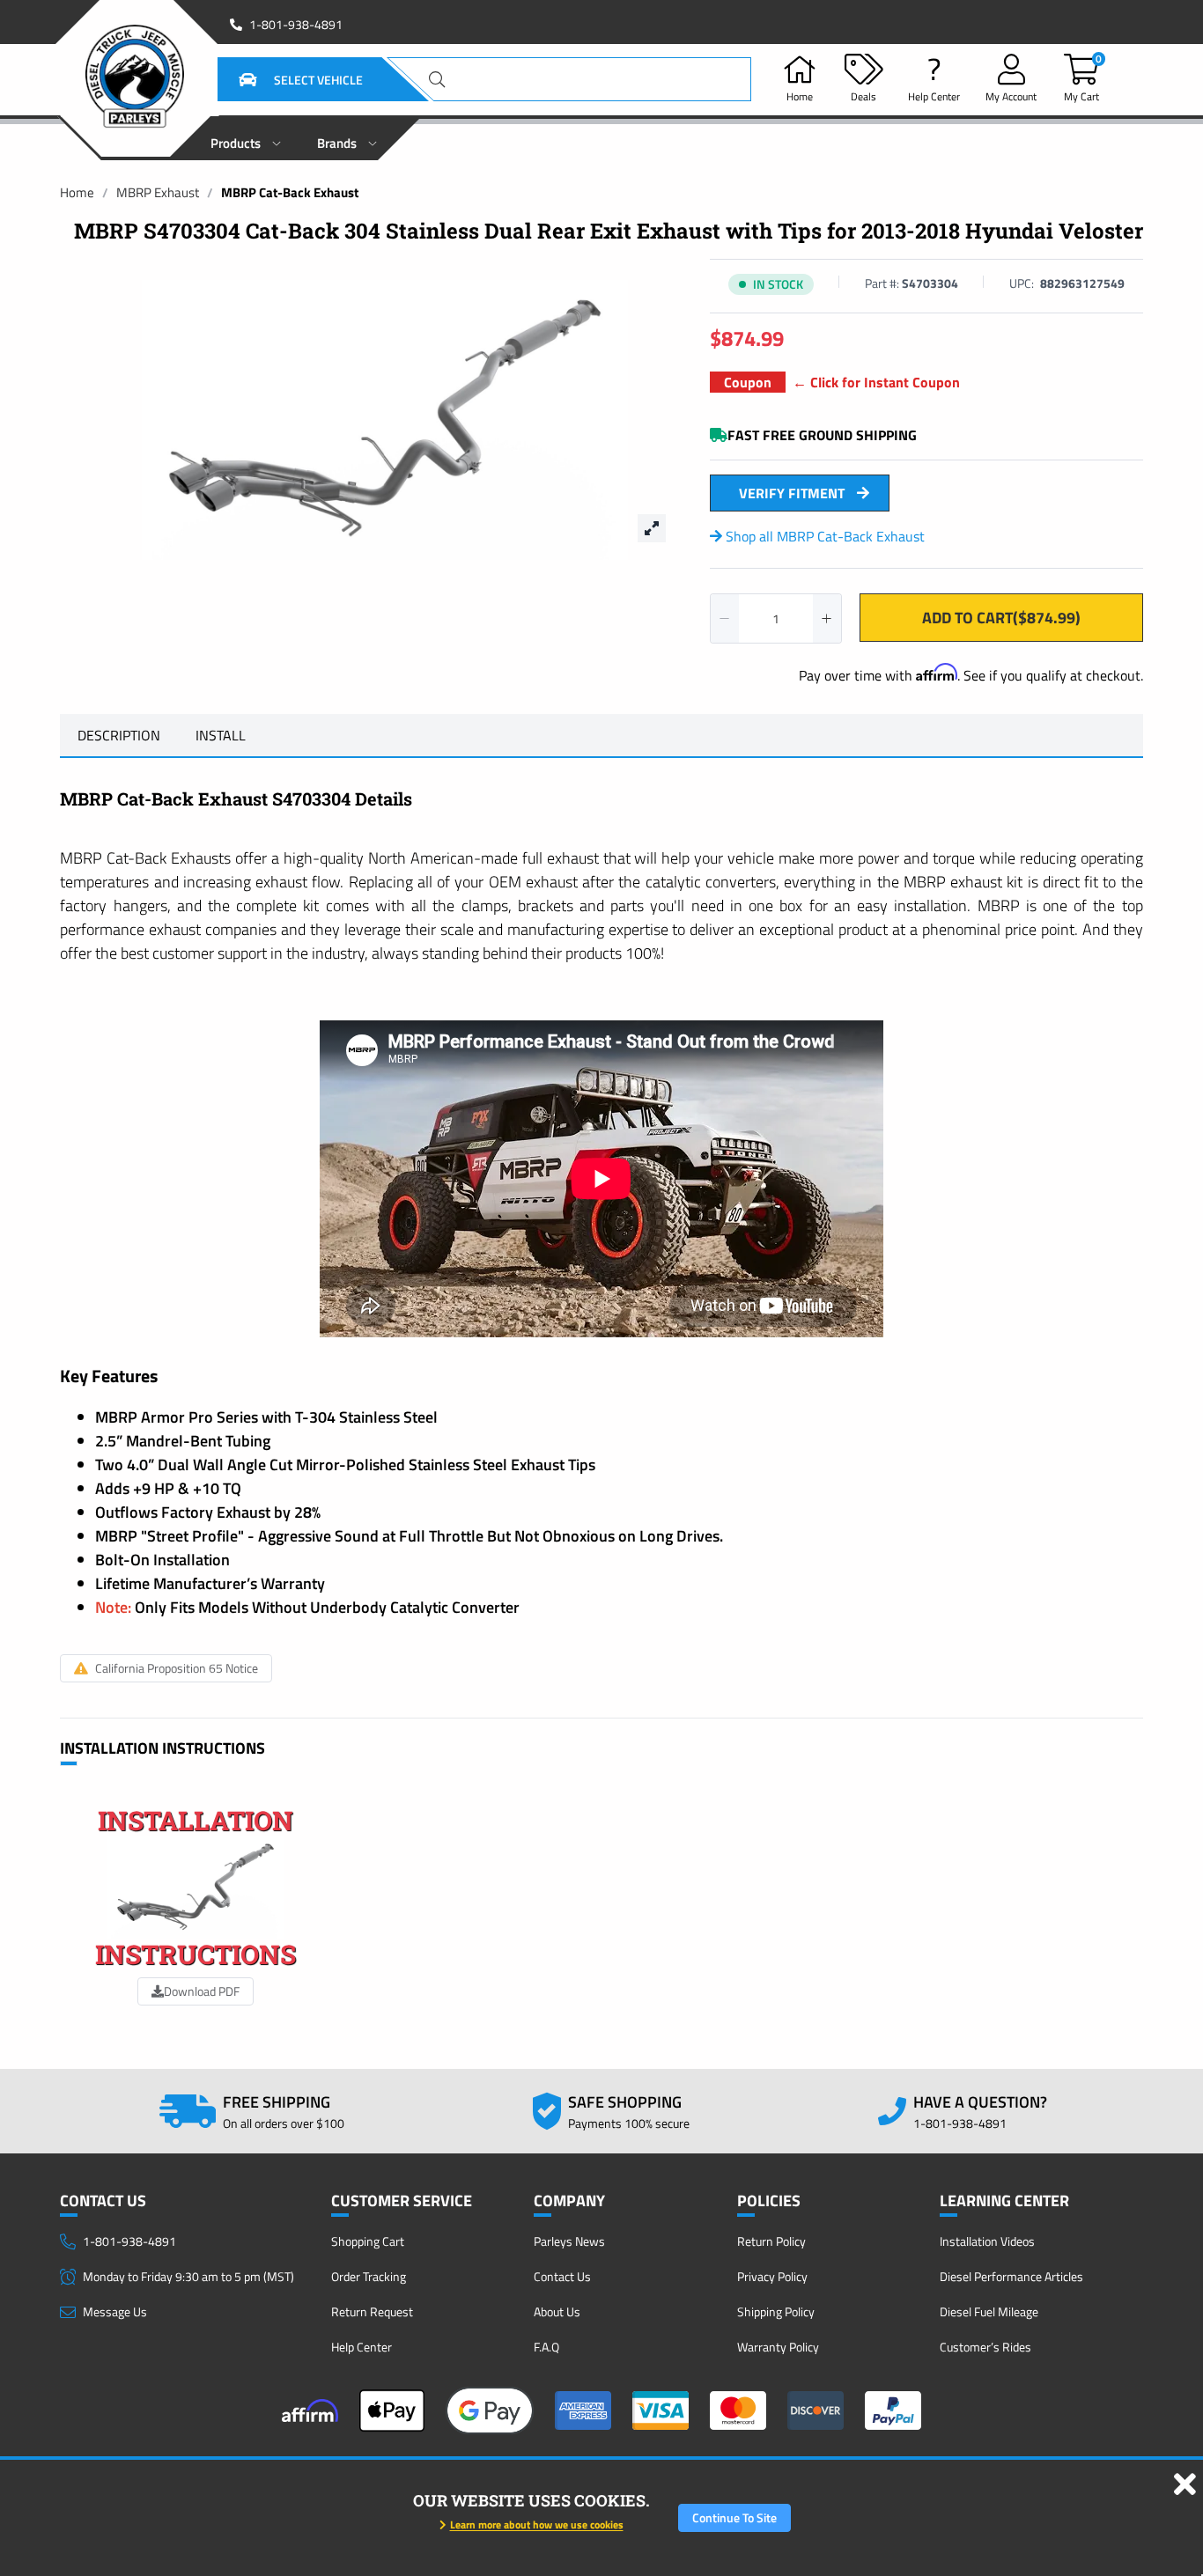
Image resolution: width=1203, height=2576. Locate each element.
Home (77, 192)
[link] (77, 192)
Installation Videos (987, 2241)
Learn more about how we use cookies (537, 2524)
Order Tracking (369, 2276)
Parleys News (569, 2241)
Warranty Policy (778, 2347)
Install (221, 735)
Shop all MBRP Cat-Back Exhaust (823, 536)
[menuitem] (246, 138)
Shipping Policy (776, 2311)
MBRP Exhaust (158, 192)
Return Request (372, 2311)
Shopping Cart (368, 2241)
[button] (279, 79)
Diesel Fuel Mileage (989, 2311)
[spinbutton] (776, 618)
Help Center (362, 2347)
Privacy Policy (772, 2276)
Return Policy (771, 2241)
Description (119, 735)
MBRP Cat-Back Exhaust (290, 192)
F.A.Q (546, 2347)
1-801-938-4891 (296, 25)
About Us (557, 2311)
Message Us (115, 2311)
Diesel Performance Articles (1011, 2276)
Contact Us (562, 2276)
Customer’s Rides (985, 2347)
